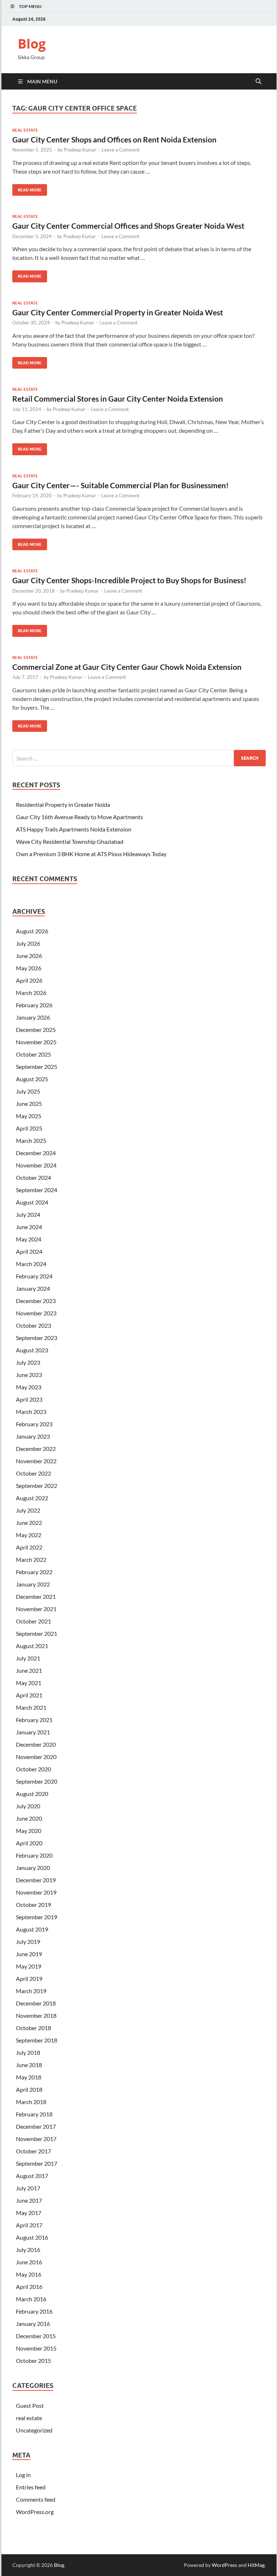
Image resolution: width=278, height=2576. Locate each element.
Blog (32, 44)
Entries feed (31, 2487)
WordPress (224, 2565)
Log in (23, 2475)
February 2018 (34, 2114)
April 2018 (29, 2089)
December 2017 (36, 2126)
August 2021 (32, 1646)
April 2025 (29, 1128)
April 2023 (29, 1399)
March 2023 (31, 1412)
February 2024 (34, 1276)
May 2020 (29, 1831)
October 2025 (33, 1054)
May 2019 (29, 1966)
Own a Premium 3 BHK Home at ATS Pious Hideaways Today (91, 854)
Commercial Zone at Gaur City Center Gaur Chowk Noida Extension (127, 667)
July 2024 (28, 1214)
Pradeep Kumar (80, 150)
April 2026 (29, 980)
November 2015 (36, 2348)
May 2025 (29, 1116)
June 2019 (29, 1954)
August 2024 (32, 1202)
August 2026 (32, 931)
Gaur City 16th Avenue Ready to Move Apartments (79, 817)
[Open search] (258, 82)
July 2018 (28, 2052)
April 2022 (29, 1547)
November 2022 (36, 1461)
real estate (25, 130)
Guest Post (30, 2405)
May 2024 (29, 1239)
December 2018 (36, 2003)
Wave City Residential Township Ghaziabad (70, 841)
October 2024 (33, 1177)
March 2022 (31, 1559)
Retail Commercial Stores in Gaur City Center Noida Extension (118, 399)
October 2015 (33, 2361)
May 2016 (29, 2274)
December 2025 (36, 1030)
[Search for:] (139, 758)
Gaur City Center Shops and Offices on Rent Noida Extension (114, 139)
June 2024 (29, 1227)
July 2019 (28, 1942)
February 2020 (34, 1855)
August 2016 (32, 2237)
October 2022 (33, 1473)
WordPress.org (35, 2512)
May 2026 (29, 968)
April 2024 (29, 1251)
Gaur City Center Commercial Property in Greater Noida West (118, 312)
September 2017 (37, 2163)
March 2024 (31, 1264)
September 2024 (37, 1190)
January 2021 (33, 1732)
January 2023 (33, 1436)
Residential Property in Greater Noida (63, 804)
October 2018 (33, 2028)
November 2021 (36, 1609)
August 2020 (32, 1794)
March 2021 (31, 1707)
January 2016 (33, 2324)
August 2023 (32, 1350)
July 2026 (28, 943)
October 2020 (33, 1769)
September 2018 (37, 2040)
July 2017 (28, 2188)
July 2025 (28, 1091)
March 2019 (31, 1991)
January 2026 (33, 1017)
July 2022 (28, 1510)
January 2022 (33, 1584)
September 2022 (37, 1486)
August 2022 (32, 1498)
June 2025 (29, 1104)
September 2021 (37, 1633)
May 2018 (29, 2077)
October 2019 (33, 1905)
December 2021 (36, 1596)
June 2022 (29, 1523)
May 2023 (29, 1387)
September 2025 (37, 1067)
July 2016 (28, 2250)
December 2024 (36, 1153)
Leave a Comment (121, 150)
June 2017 (29, 2200)
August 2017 (32, 2176)
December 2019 (36, 1880)
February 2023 (34, 1424)
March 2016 (31, 2299)
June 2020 (29, 1818)
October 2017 (33, 2151)
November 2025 (36, 1042)
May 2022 (29, 1535)
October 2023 (33, 1325)
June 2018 (29, 2065)
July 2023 (28, 1362)
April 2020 (29, 1843)
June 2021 (29, 1670)
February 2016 (34, 2311)
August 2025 (32, 1079)
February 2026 (34, 1005)
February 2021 (34, 1720)
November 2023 (36, 1313)
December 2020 (36, 1744)
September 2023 (37, 1338)
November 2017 (36, 2139)
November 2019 (36, 1892)
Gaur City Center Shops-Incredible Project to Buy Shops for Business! (129, 580)
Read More (27, 188)
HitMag (256, 2565)
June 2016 (29, 2262)
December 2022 (36, 1449)
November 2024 (36, 1165)
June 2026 (29, 956)
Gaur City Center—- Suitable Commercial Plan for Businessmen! (121, 485)
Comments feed (36, 2499)
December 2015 (36, 2336)
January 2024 (33, 1288)
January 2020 (33, 1868)
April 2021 (29, 1695)
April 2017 (29, 2225)
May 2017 (29, 2213)
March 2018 (31, 2102)
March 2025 (31, 1140)
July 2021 (28, 1658)
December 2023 (36, 1301)
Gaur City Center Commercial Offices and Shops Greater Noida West (128, 226)
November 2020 (36, 1757)
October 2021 (33, 1621)
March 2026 (31, 993)
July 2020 (28, 1806)
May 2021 (29, 1683)
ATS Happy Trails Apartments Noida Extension (74, 829)
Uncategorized (34, 2430)
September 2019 (37, 1917)
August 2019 (32, 1929)
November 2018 (36, 2015)
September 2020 (37, 1781)
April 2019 (29, 1978)
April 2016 (29, 2287)
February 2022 (34, 1572)
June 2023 (29, 1375)
